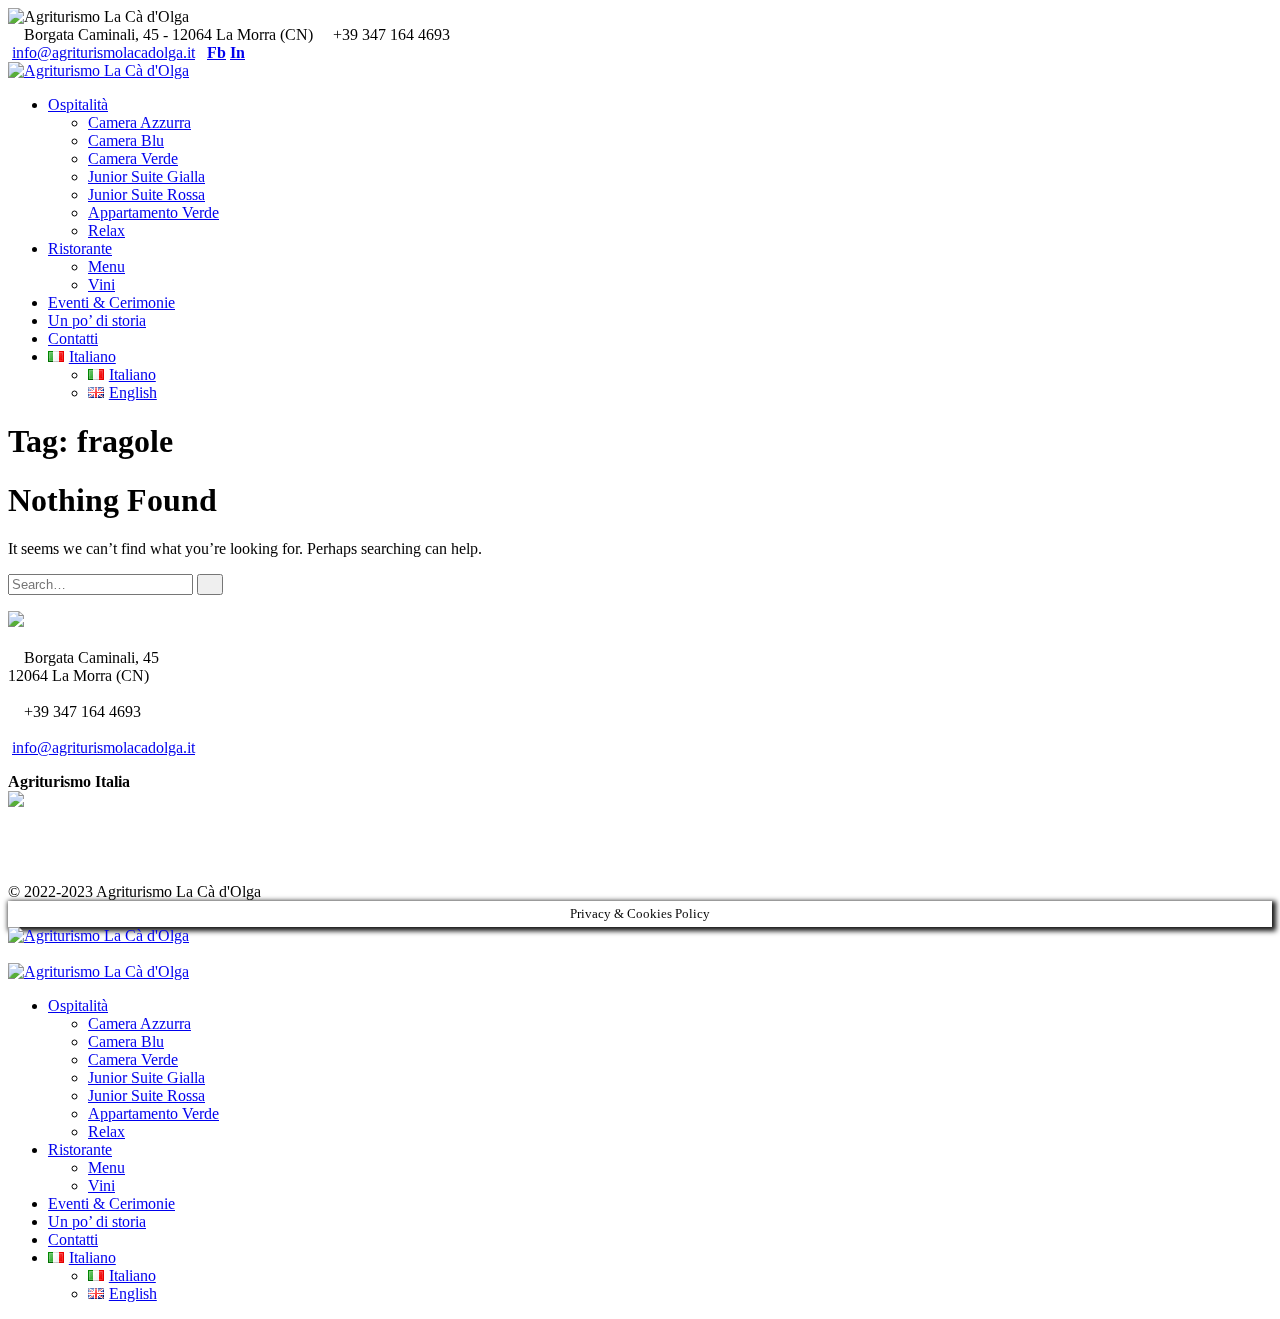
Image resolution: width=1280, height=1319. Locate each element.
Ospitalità (78, 104)
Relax (106, 230)
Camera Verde (133, 158)
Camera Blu (126, 140)
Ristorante (80, 248)
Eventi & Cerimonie (111, 302)
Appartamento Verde (153, 212)
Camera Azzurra (139, 122)
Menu (106, 266)
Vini (101, 284)
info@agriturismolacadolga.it (103, 52)
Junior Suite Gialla (146, 176)
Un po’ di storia (97, 320)
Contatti (73, 338)
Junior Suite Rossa (146, 194)
